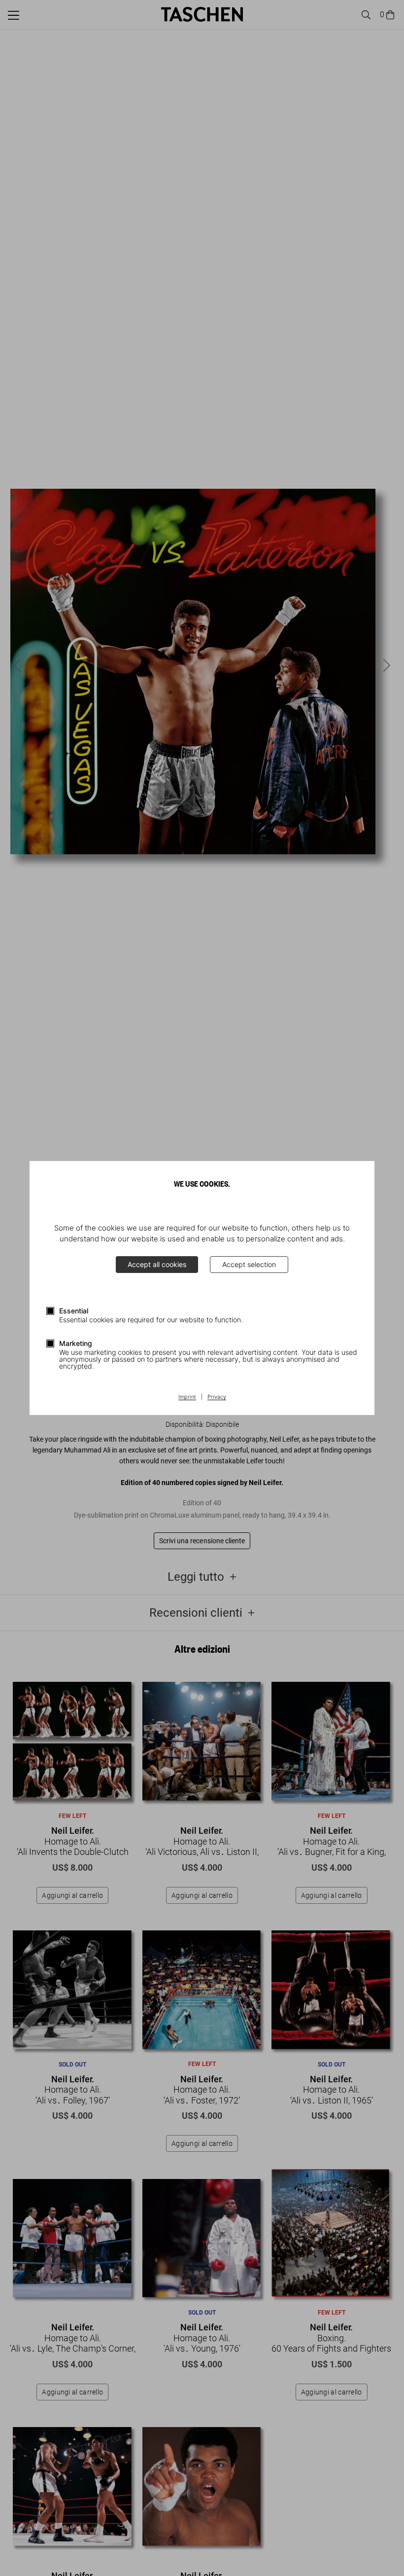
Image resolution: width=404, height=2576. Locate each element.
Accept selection (249, 1264)
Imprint (187, 1397)
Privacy (217, 1397)
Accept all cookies (157, 1264)
